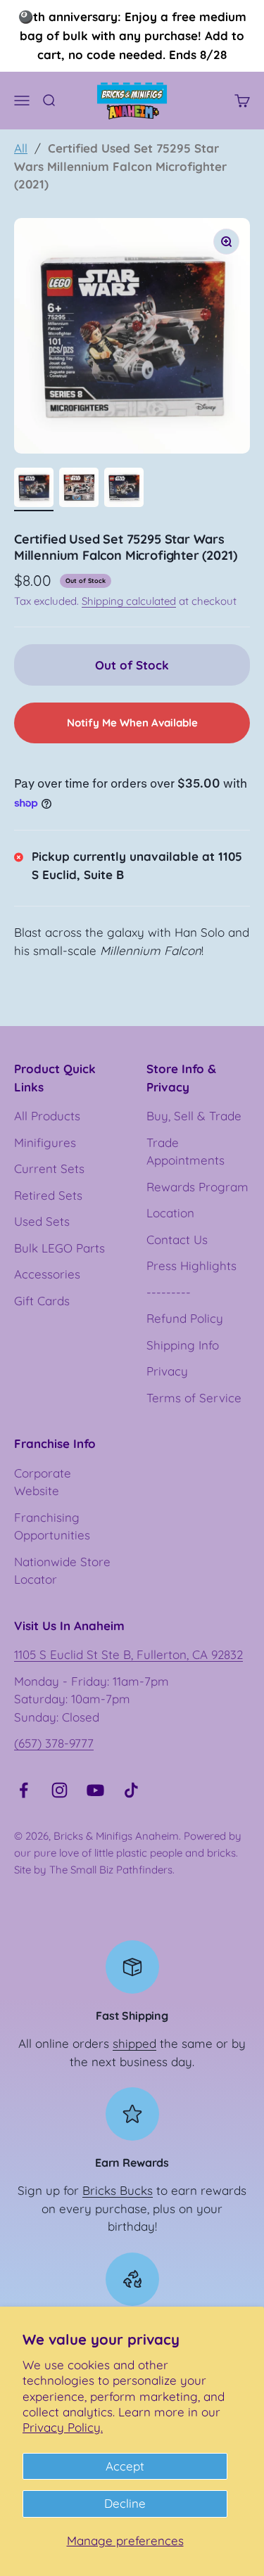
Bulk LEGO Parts (59, 1248)
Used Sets (42, 1221)
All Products (47, 1116)
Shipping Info (183, 1345)
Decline (125, 2503)
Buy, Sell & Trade (194, 1116)
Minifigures (45, 1142)
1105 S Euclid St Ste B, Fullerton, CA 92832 (128, 1654)
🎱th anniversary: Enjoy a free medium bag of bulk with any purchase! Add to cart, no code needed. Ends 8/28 (132, 36)
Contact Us (177, 1239)
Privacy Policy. (63, 2427)
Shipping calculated (129, 601)
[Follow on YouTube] (95, 1790)
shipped (134, 2043)
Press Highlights (191, 1265)
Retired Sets (48, 1195)
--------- (169, 1292)
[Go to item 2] (79, 489)
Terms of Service (194, 1398)
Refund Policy (185, 1318)
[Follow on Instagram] (59, 1790)
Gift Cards (42, 1301)
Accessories (47, 1274)
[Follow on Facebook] (24, 1790)
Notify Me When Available (132, 723)
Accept (125, 2466)
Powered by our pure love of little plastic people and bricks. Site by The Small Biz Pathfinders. (128, 1853)
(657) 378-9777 (54, 1743)
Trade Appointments (186, 1152)
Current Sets (49, 1168)
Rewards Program (197, 1187)
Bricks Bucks (118, 2190)
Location (170, 1213)
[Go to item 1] (34, 489)
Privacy (167, 1371)
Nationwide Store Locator (62, 1571)
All (21, 148)
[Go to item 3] (124, 489)
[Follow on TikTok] (131, 1790)
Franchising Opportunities (52, 1526)
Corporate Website (43, 1482)
